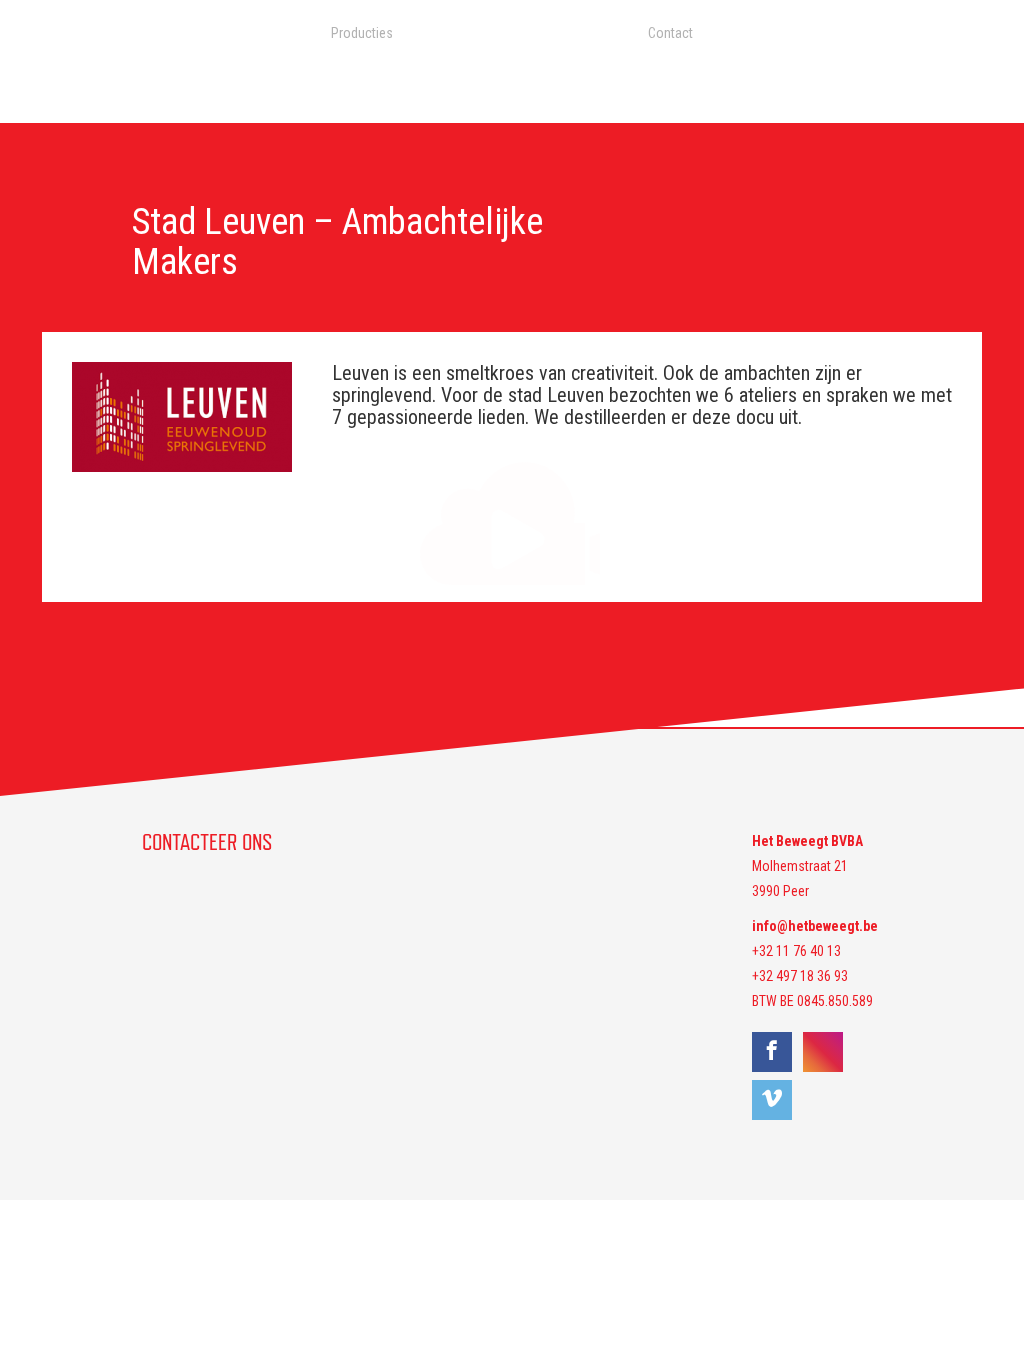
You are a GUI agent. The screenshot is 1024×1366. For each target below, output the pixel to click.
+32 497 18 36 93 (800, 976)
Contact (670, 33)
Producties (362, 33)
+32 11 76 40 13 (796, 951)
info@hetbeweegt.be (815, 926)
